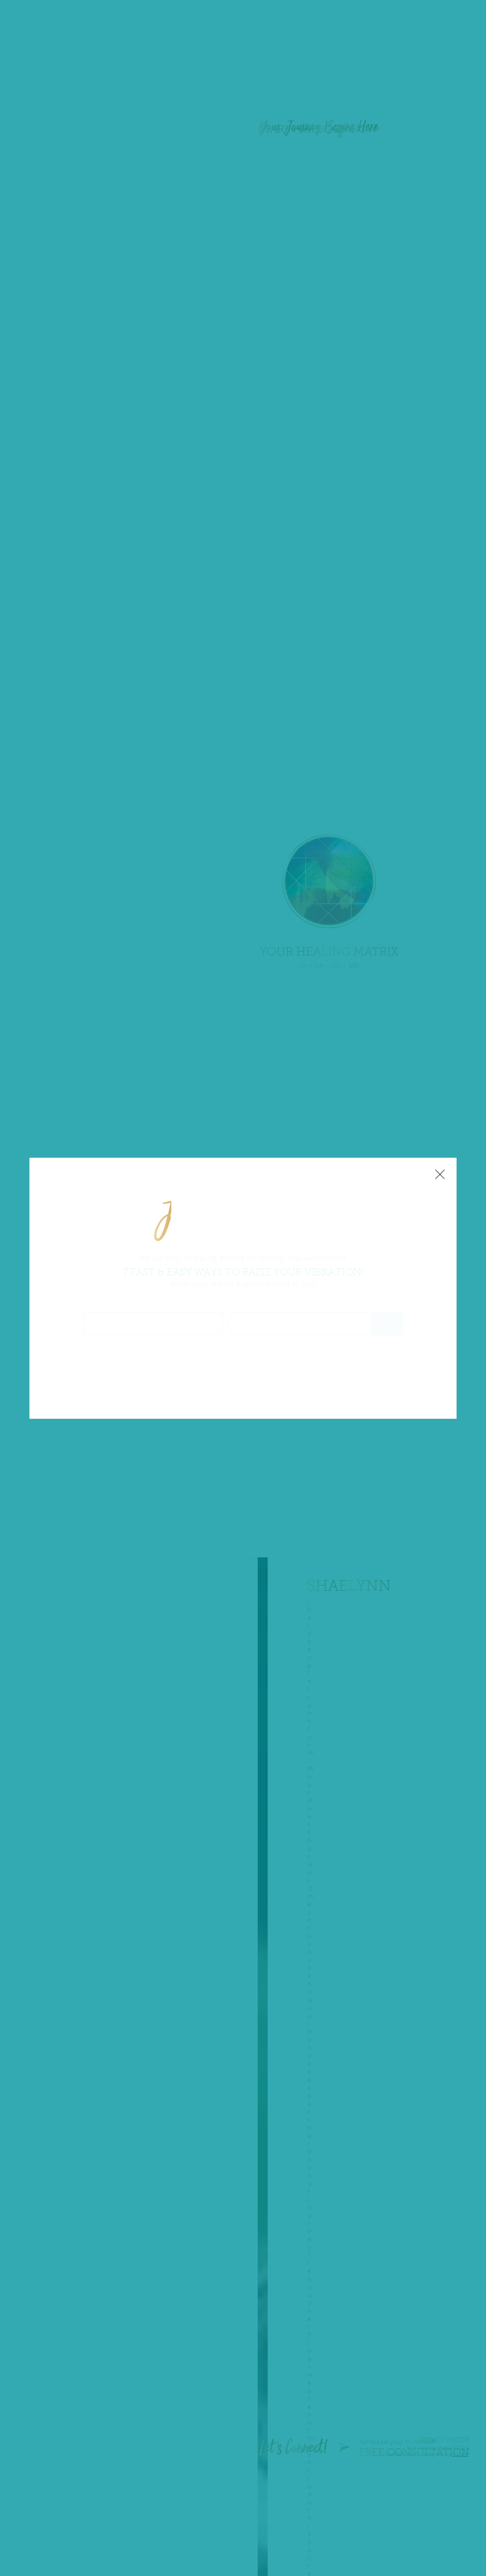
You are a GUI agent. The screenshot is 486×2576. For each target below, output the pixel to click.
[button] (440, 1175)
